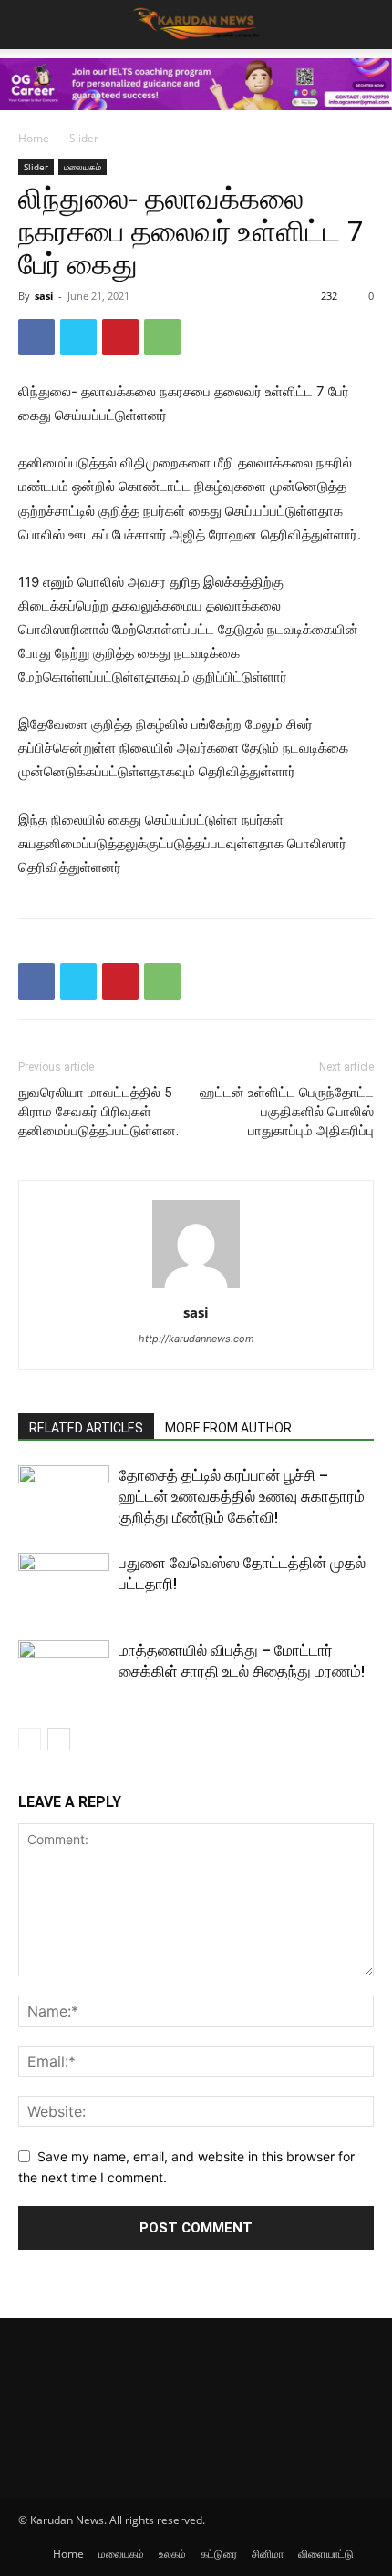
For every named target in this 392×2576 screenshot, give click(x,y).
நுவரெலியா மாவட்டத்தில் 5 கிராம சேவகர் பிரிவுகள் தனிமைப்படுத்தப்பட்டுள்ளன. (98, 1112)
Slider (84, 138)
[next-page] (59, 1739)
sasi (44, 296)
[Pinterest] (120, 337)
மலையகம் (83, 167)
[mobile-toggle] (31, 25)
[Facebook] (36, 337)
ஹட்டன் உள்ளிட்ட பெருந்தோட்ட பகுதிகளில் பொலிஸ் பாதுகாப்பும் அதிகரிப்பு (287, 1112)
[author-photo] (196, 1287)
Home (34, 138)
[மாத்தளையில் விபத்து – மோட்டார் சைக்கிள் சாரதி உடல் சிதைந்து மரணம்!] (64, 1672)
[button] (366, 25)
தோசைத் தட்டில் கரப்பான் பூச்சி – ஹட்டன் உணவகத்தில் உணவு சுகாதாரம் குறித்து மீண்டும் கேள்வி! (242, 1496)
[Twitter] (78, 337)
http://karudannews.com (196, 1339)
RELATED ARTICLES (86, 1428)
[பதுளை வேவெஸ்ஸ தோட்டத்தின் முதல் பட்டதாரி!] (64, 1584)
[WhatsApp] (162, 337)
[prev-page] (30, 1739)
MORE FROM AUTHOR (228, 1428)
